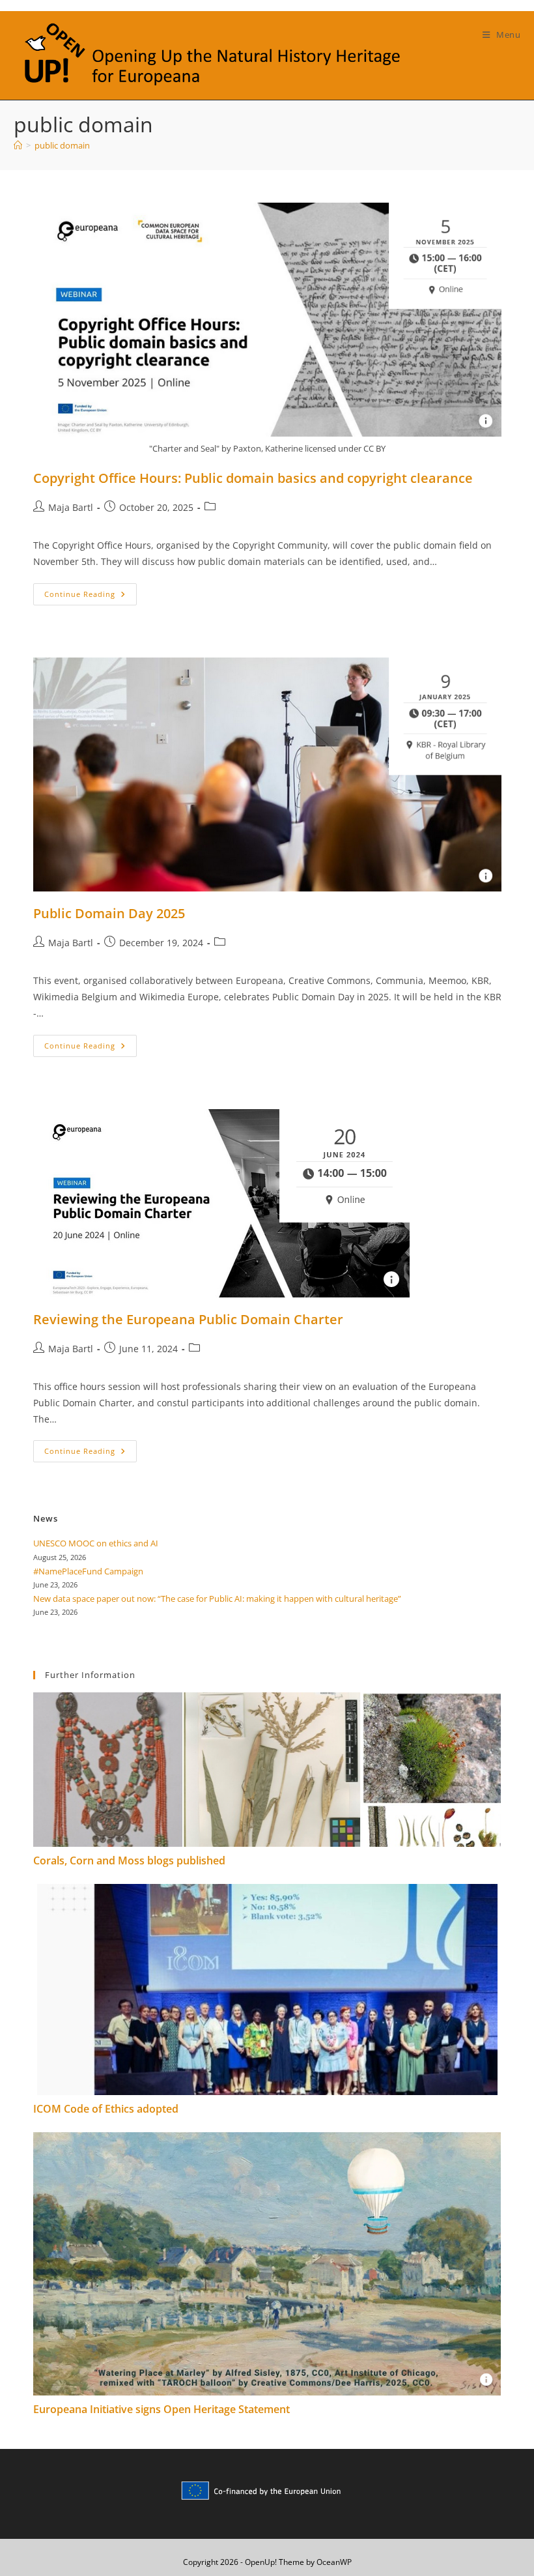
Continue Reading (91, 597)
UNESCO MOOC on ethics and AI (96, 1543)
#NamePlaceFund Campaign (88, 1571)
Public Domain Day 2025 (109, 913)
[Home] (18, 145)
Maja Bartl (71, 507)
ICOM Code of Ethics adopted (106, 2109)
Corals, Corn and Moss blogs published (129, 1860)
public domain (62, 145)
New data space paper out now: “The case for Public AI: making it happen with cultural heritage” (217, 1599)
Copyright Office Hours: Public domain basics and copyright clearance (253, 478)
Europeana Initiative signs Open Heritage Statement (162, 2409)
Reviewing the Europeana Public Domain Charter (188, 1319)
